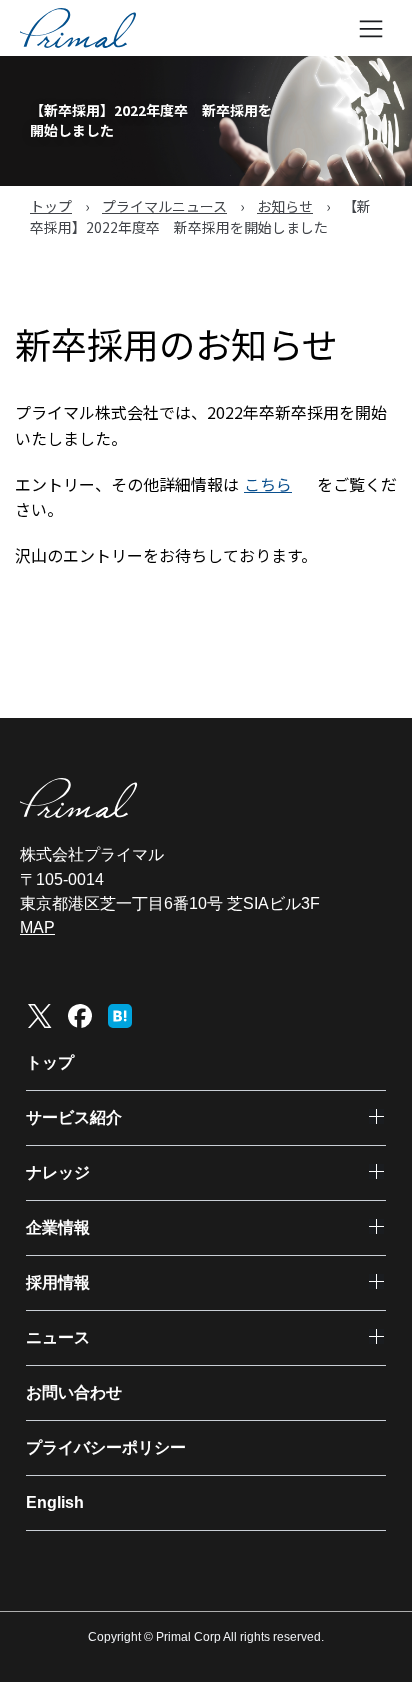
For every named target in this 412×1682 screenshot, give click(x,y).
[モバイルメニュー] (371, 28)
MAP (37, 927)
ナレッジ (58, 1172)
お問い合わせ (74, 1392)
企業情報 (58, 1227)
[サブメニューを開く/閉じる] (376, 1116)
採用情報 (58, 1282)
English (55, 1502)
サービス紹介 (74, 1117)
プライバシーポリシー (106, 1447)
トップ (51, 206)
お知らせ (285, 206)
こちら (268, 484)
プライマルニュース (164, 206)
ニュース (58, 1337)
